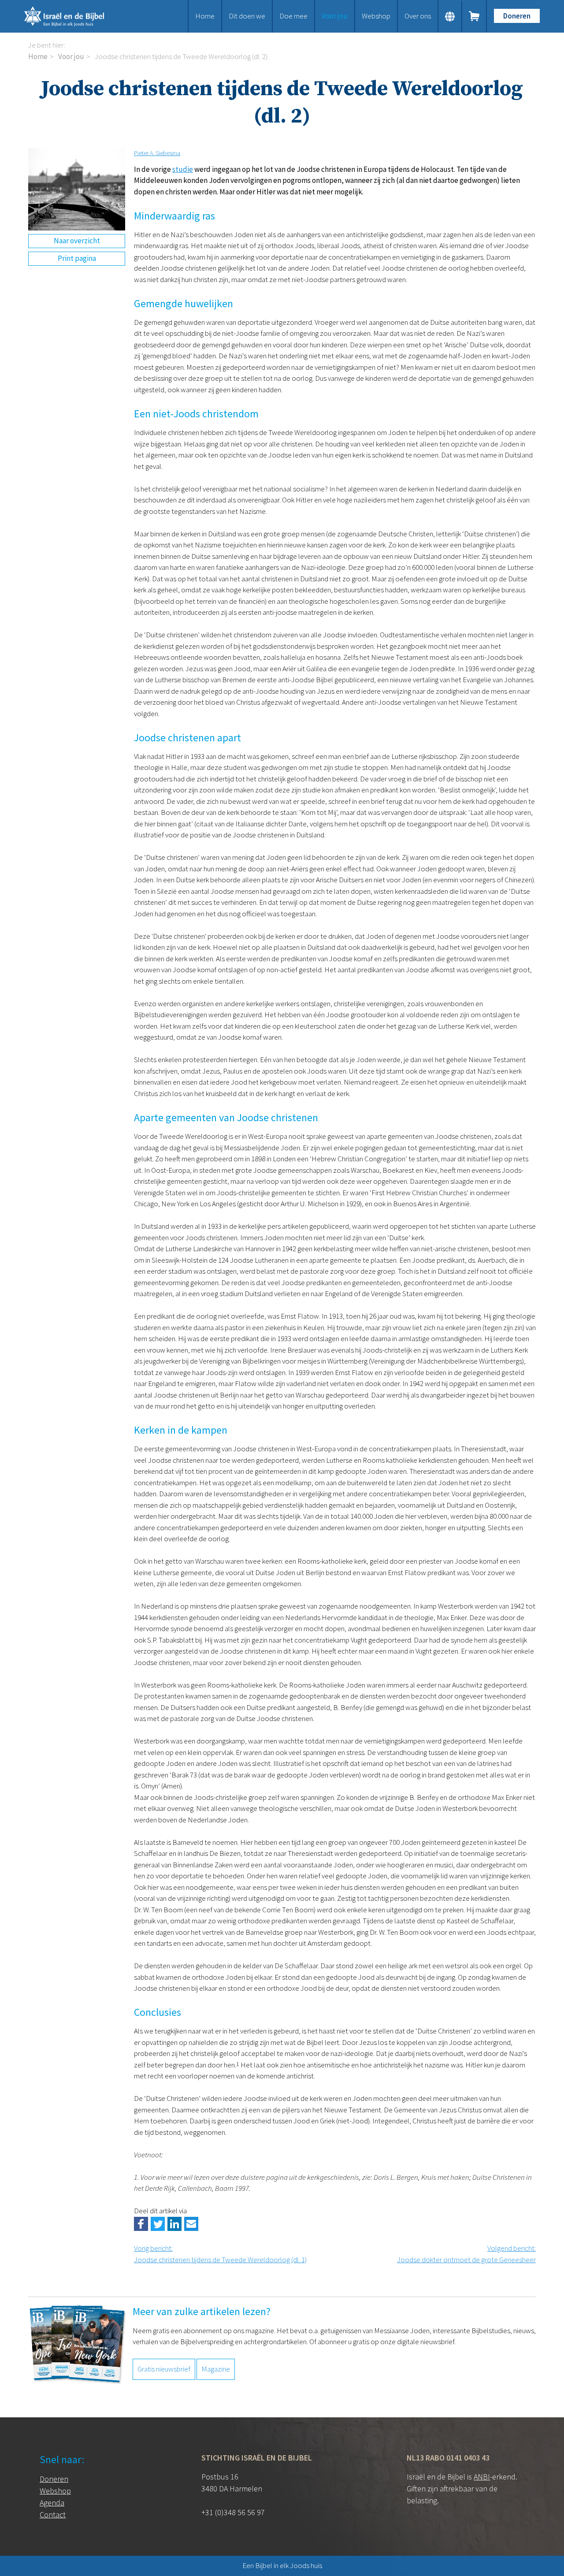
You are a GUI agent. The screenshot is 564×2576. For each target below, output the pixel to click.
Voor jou (335, 16)
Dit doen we (247, 16)
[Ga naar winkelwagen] (475, 16)
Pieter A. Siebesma (157, 153)
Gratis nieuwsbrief (164, 2369)
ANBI (482, 2477)
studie (183, 169)
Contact (53, 2515)
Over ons (418, 16)
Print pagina (77, 258)
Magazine (216, 2369)
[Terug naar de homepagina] (75, 16)
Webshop (376, 16)
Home (205, 16)
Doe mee (293, 16)
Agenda (52, 2503)
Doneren (517, 16)
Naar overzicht (77, 241)
